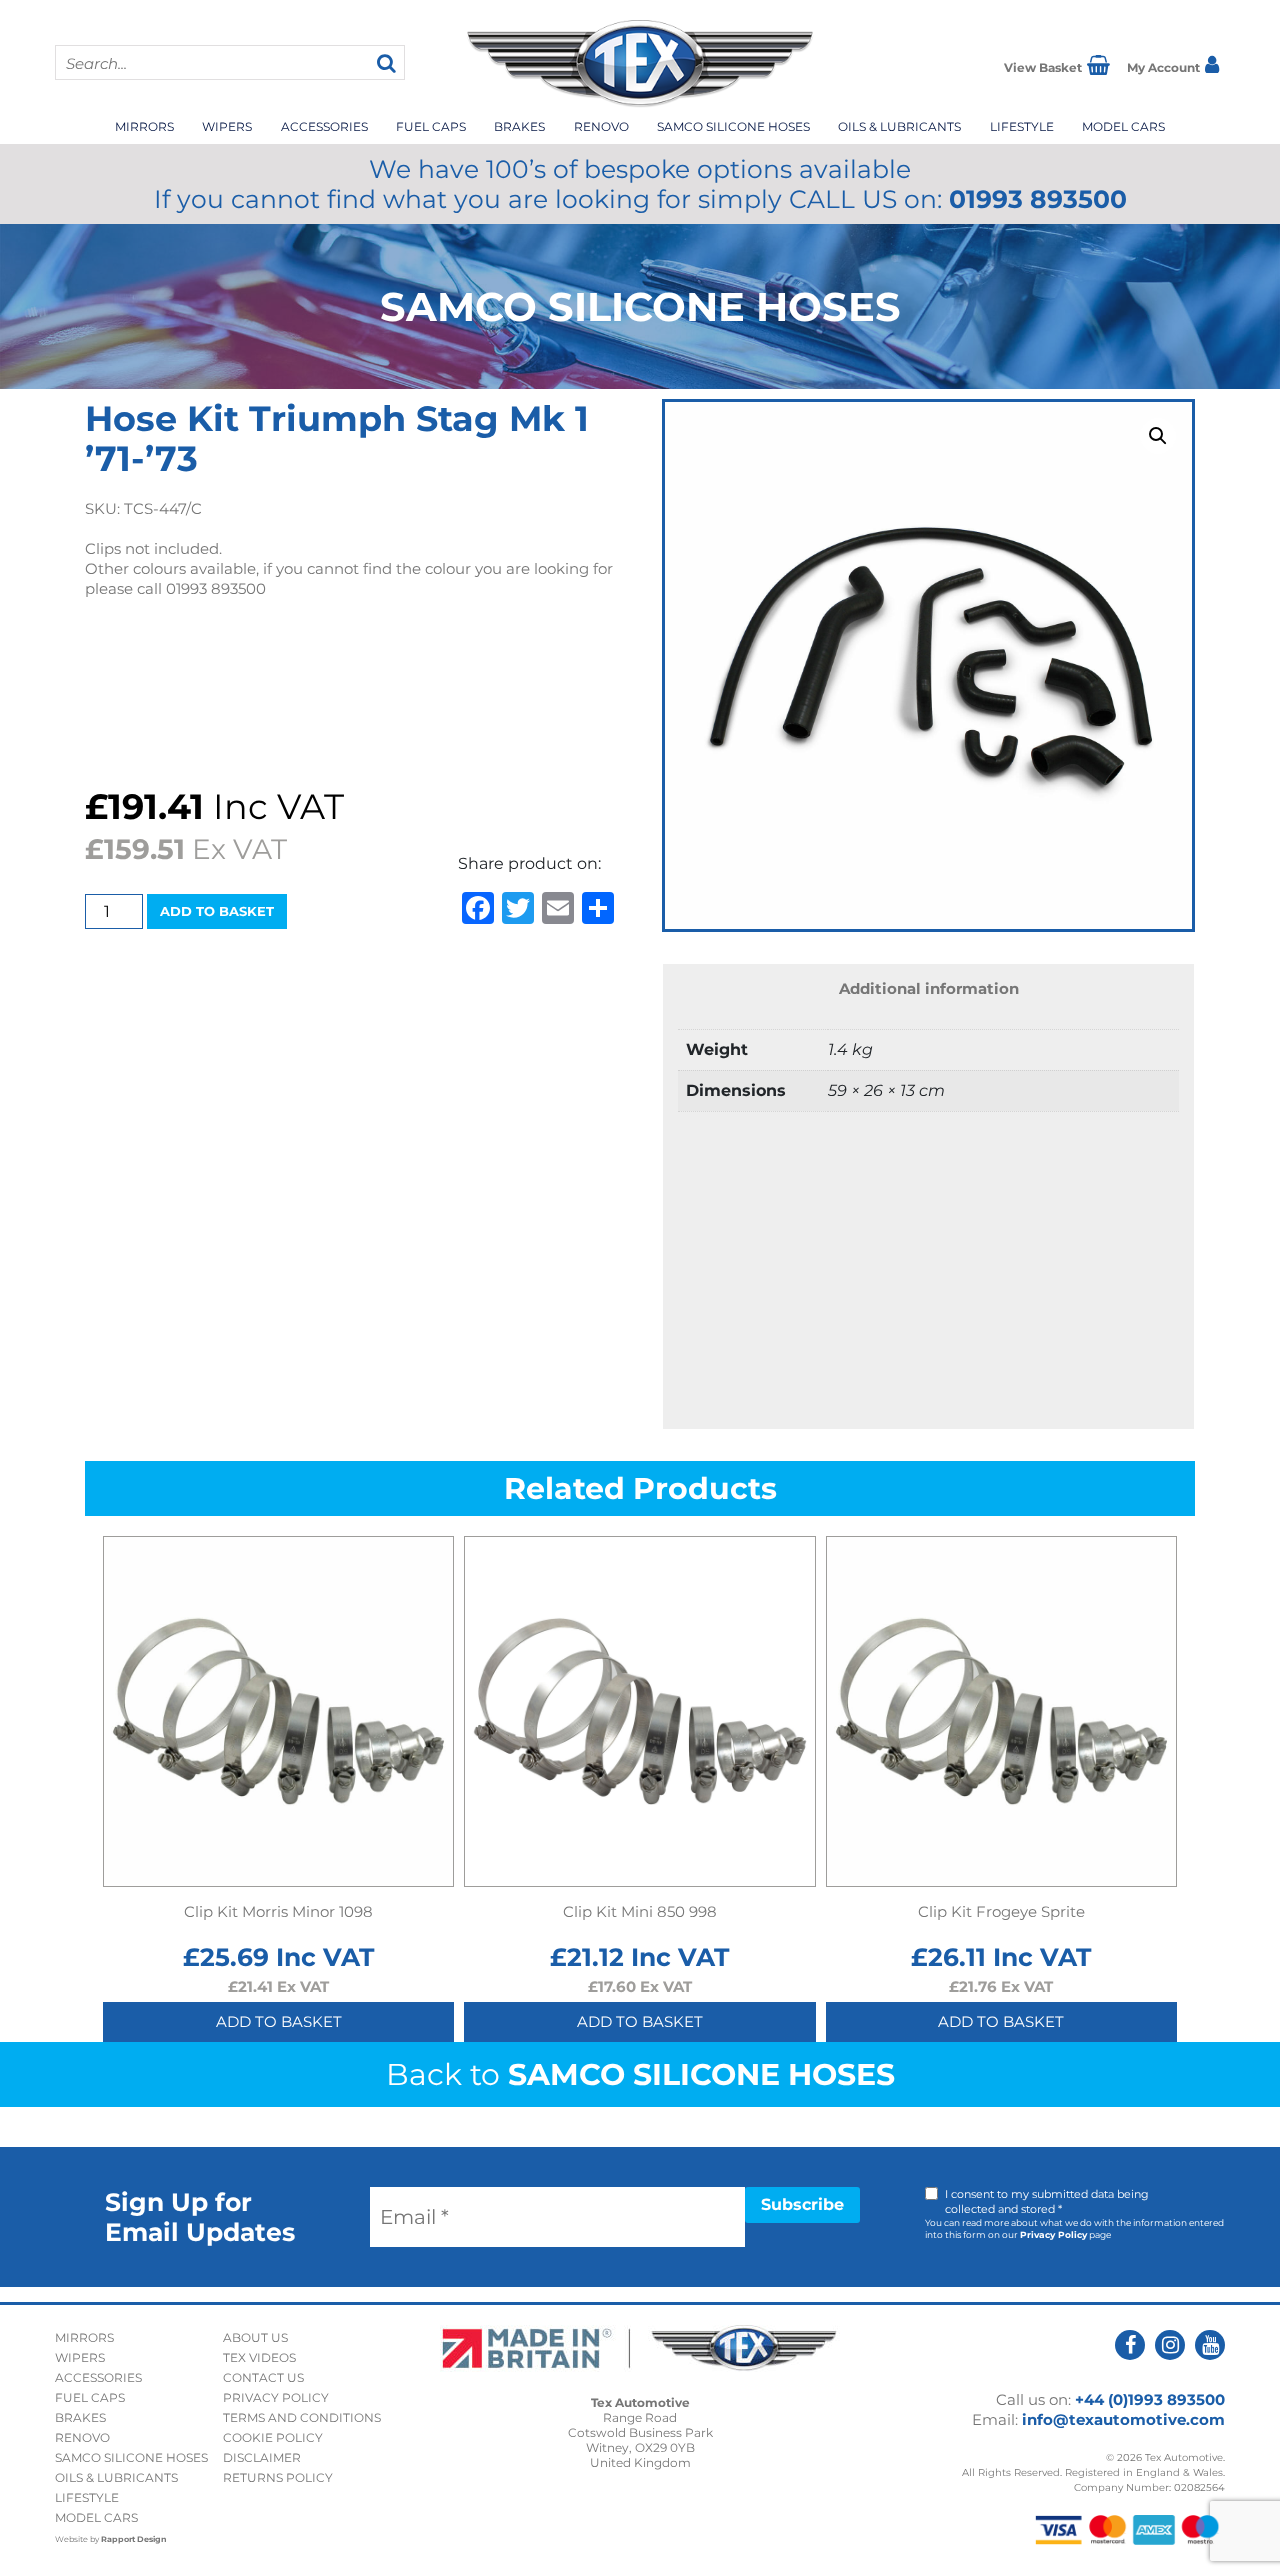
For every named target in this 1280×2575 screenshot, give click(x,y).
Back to (640, 2074)
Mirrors (144, 126)
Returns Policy (278, 2477)
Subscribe (802, 2204)
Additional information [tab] (929, 988)
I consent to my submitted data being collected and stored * (1047, 2201)
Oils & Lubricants (899, 126)
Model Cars (1123, 126)
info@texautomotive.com (1123, 2419)
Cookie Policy (273, 2437)
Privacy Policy (1053, 2234)
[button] (1158, 436)
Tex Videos (259, 2357)
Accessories (324, 126)
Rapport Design (134, 2539)
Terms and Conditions (302, 2417)
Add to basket (217, 911)
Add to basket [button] (279, 2021)
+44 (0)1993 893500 (1150, 2399)
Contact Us (263, 2377)
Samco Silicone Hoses (733, 126)
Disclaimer (262, 2457)
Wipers (227, 126)
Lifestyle (1022, 126)
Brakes (519, 126)
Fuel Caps (431, 126)
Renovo (601, 126)
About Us (255, 2337)
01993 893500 (1038, 199)
